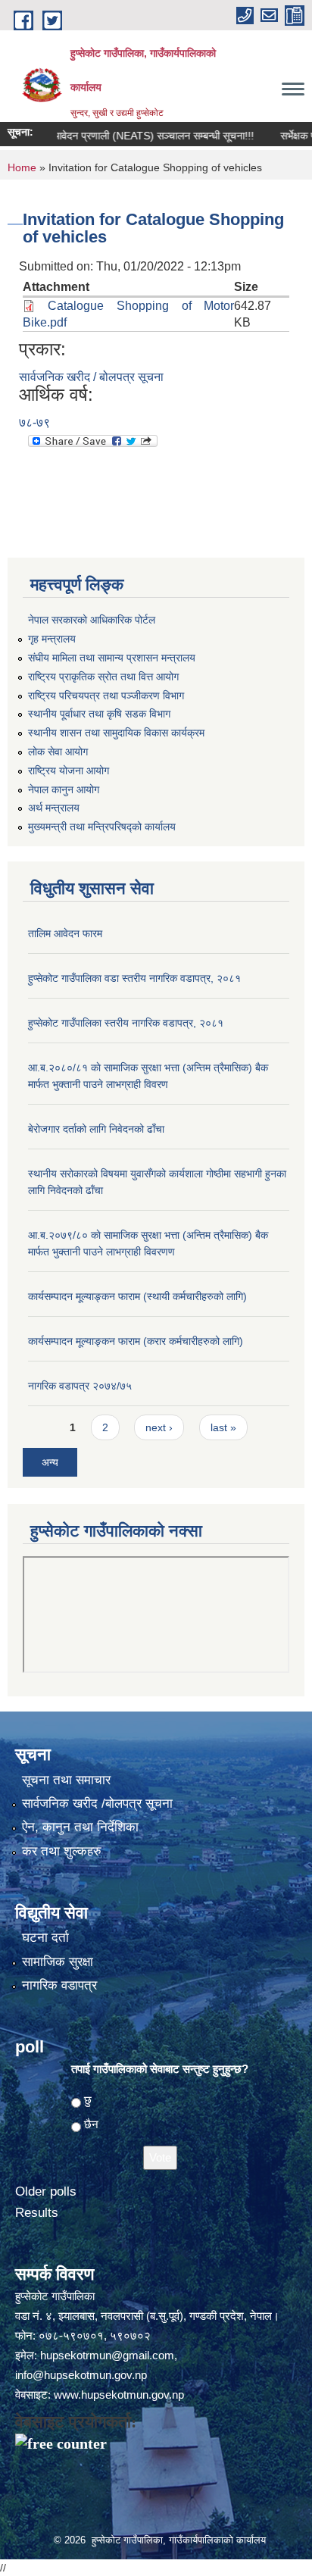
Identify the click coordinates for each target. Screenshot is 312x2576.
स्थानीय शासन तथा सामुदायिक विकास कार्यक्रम (116, 733)
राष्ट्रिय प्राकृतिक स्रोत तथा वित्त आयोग (103, 677)
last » (223, 1427)
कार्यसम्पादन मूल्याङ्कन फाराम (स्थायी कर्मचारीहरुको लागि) (137, 1296)
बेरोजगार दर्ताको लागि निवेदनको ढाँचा (96, 1129)
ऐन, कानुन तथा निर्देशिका (80, 1827)
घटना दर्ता (45, 1938)
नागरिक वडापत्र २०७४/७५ (80, 1386)
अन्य (50, 1462)
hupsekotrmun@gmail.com (107, 2355)
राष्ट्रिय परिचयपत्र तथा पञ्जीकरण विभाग (106, 696)
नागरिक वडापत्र (59, 1985)
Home (22, 167)
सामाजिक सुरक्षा (58, 1962)
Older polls (46, 2191)
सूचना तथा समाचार (66, 1780)
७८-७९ (34, 422)
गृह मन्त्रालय (52, 639)
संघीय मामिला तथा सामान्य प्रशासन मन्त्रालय (112, 658)
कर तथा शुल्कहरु (62, 1851)
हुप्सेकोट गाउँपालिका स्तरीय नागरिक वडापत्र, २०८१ (126, 1023)
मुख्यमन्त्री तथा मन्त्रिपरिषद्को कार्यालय (102, 827)
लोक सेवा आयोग (58, 752)
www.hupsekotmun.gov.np (119, 2395)
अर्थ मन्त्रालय (54, 808)
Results (37, 2213)
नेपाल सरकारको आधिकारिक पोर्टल (92, 620)
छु (88, 2100)
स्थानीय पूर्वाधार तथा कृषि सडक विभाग (99, 714)
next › (159, 1427)
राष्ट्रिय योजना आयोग (69, 771)
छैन (91, 2124)
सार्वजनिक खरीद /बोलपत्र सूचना (97, 1804)
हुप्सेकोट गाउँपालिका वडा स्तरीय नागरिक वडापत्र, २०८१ (134, 978)
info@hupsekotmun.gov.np (81, 2375)
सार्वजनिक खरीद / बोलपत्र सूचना (91, 377)
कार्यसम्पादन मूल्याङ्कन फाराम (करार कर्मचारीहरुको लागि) (136, 1341)
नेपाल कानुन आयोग (64, 789)
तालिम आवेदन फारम (65, 933)
